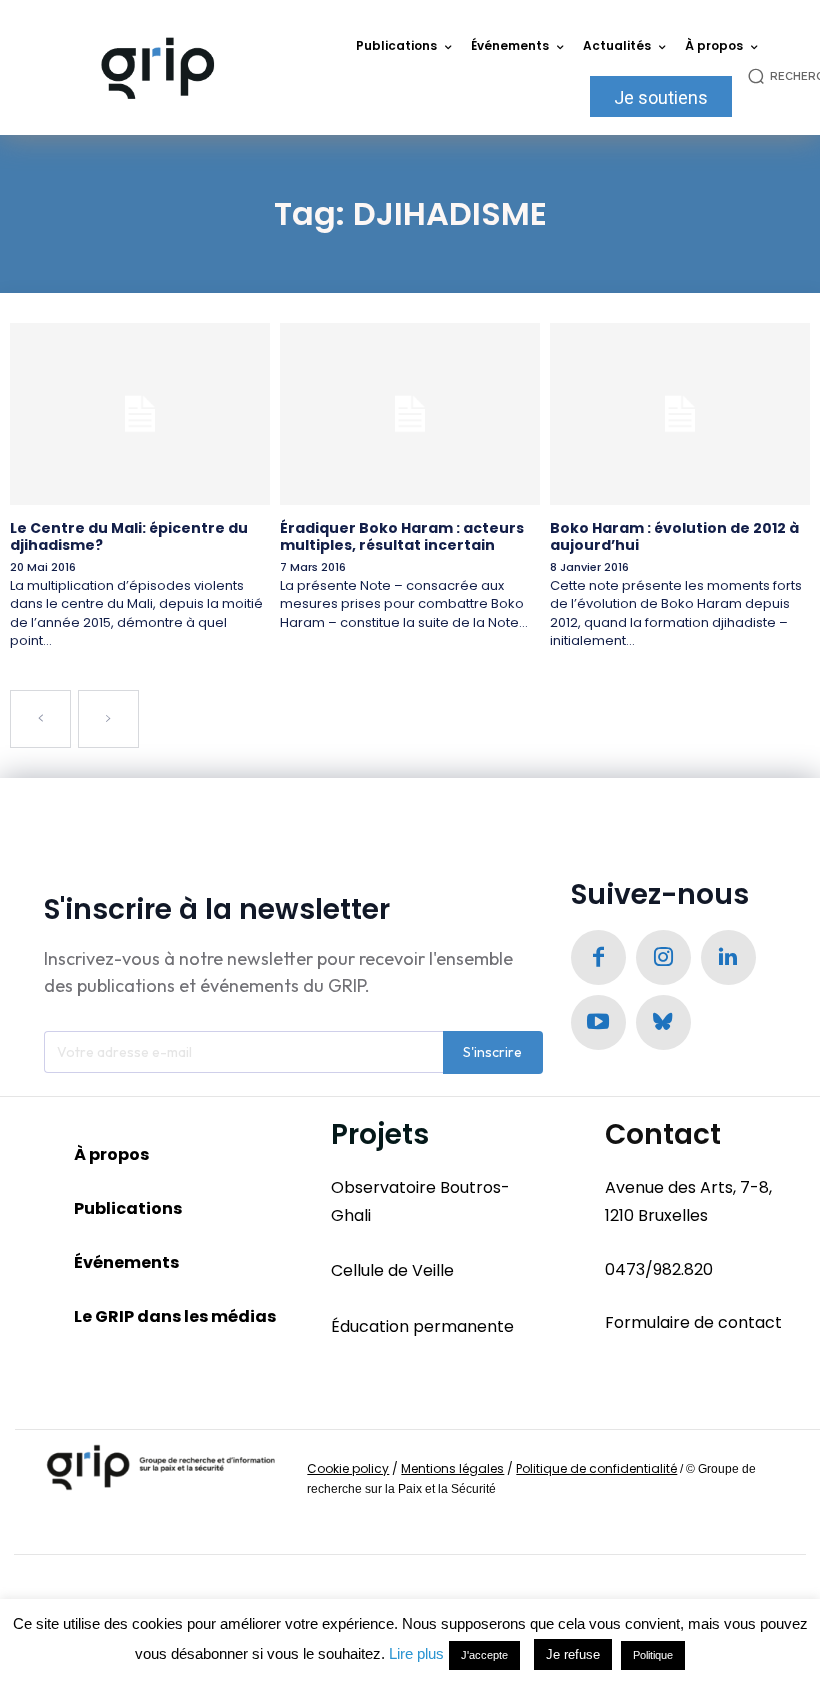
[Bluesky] (663, 1022)
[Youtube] (598, 1022)
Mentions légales (452, 1468)
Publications (128, 1208)
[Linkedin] (728, 957)
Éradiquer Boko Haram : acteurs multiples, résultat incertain (402, 536)
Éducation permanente (422, 1326)
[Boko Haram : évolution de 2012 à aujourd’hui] (680, 414)
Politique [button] (653, 1655)
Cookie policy (348, 1468)
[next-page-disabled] (108, 719)
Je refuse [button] (573, 1654)
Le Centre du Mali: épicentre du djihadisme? (129, 536)
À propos (111, 1154)
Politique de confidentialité (596, 1468)
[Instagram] (663, 957)
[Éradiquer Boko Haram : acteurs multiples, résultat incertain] (410, 414)
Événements (126, 1262)
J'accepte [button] (484, 1655)
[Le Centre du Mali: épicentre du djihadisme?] (140, 414)
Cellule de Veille (392, 1270)
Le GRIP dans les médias (175, 1316)
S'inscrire (492, 1052)
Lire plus (416, 1653)
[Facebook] (598, 957)
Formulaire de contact (693, 1322)
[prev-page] (40, 719)
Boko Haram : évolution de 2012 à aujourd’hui (674, 536)
